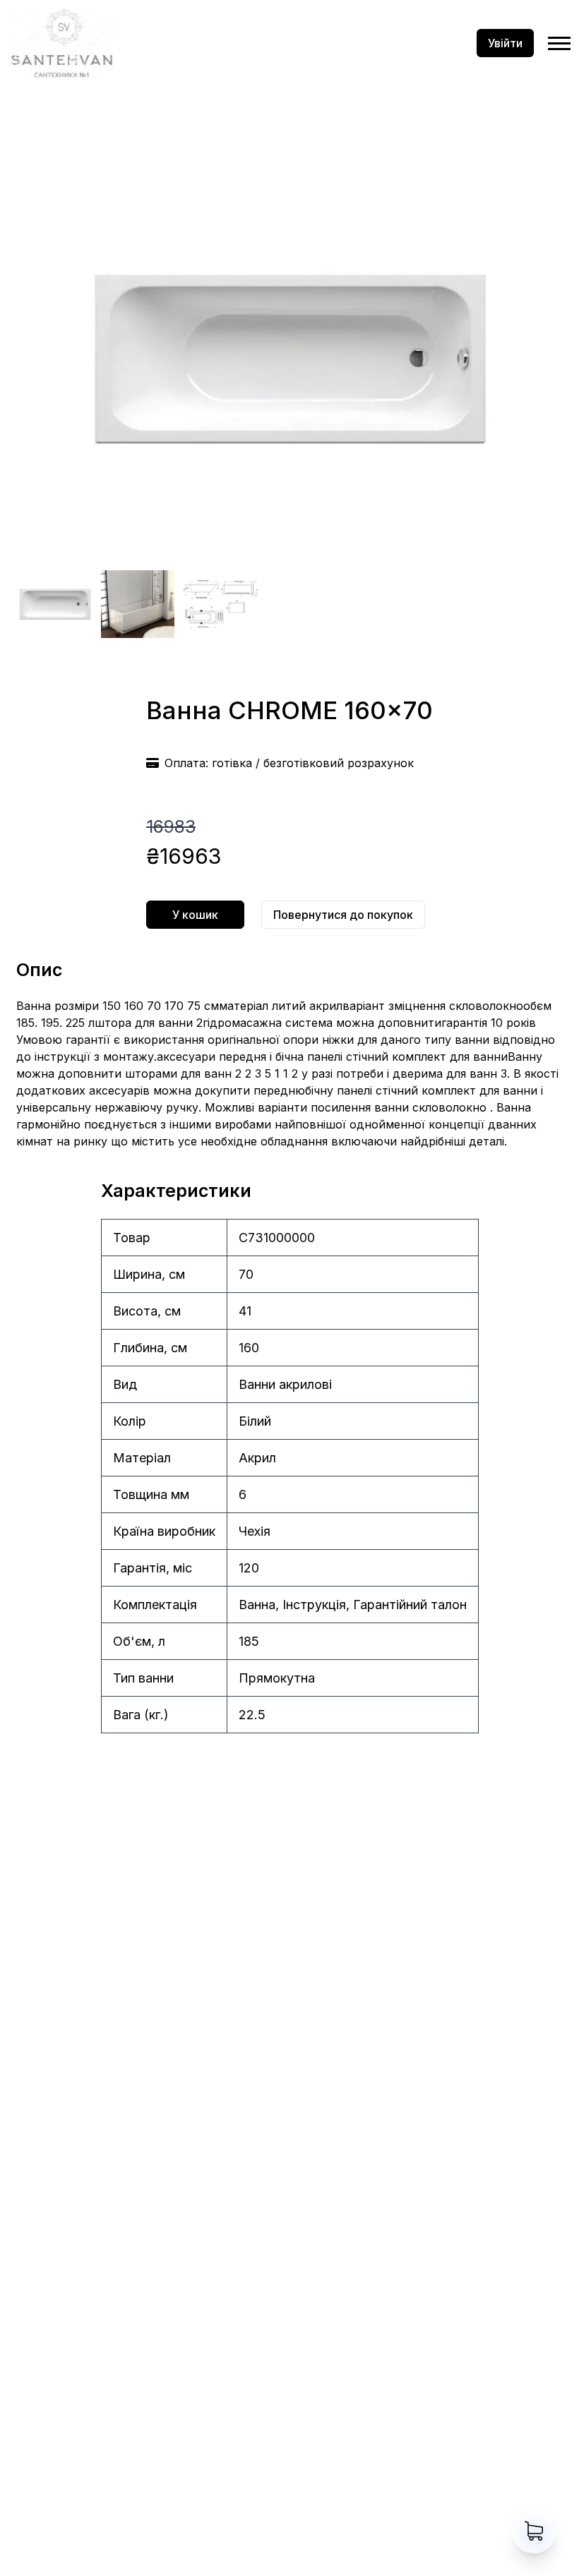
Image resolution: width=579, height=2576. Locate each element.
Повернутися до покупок (343, 915)
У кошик (195, 915)
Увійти (505, 43)
